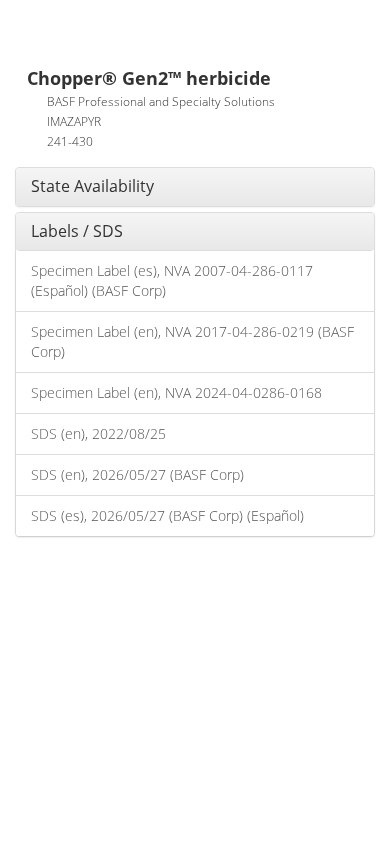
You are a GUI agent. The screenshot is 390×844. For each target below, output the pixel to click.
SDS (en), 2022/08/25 (98, 433)
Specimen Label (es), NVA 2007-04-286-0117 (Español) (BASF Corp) (172, 280)
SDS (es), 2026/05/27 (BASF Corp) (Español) (167, 515)
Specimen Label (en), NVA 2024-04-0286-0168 (176, 392)
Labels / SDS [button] (77, 231)
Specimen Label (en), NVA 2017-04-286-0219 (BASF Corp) (192, 341)
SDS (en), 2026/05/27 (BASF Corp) (137, 474)
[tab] (195, 187)
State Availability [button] (92, 186)
